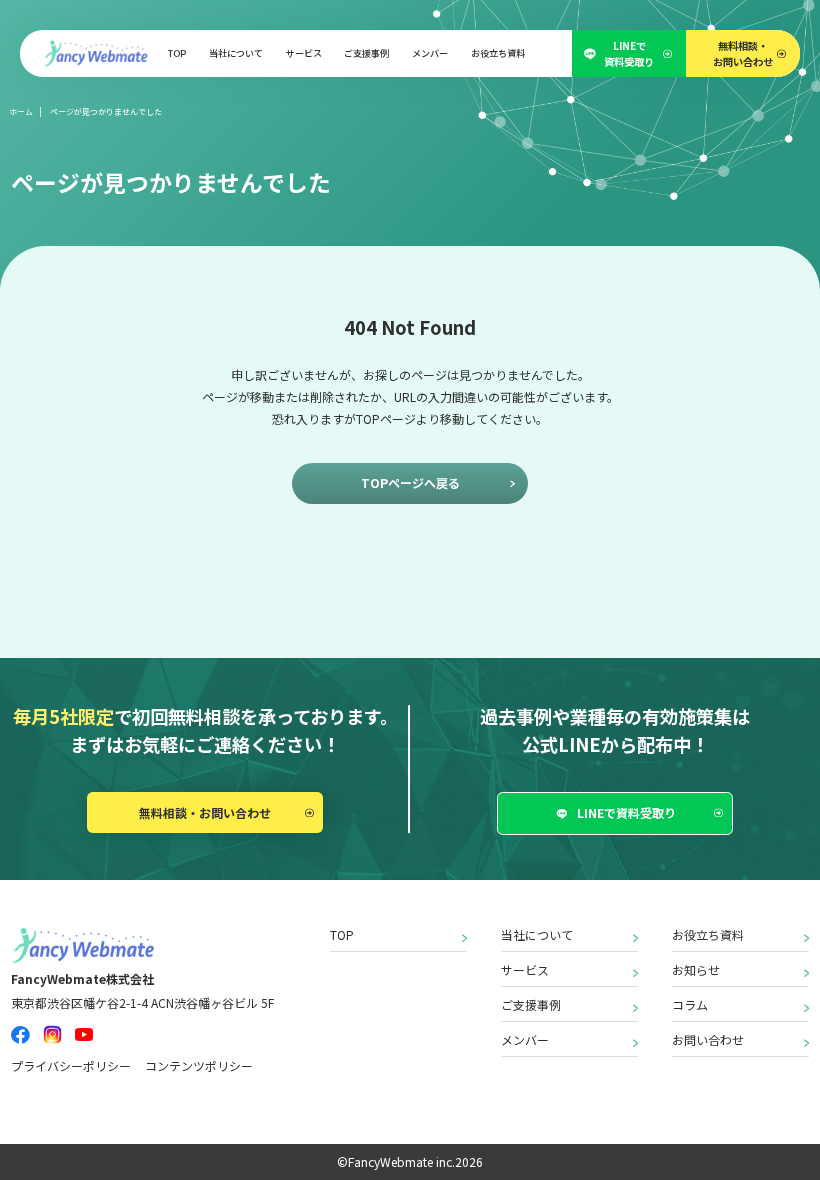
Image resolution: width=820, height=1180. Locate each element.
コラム (690, 1004)
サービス (525, 969)
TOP (342, 934)
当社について (537, 934)
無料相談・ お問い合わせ (743, 53)
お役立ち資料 (708, 934)
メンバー (525, 1039)
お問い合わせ (708, 1039)
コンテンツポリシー (199, 1065)
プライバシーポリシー (71, 1065)
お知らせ (696, 969)
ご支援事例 (531, 1004)
